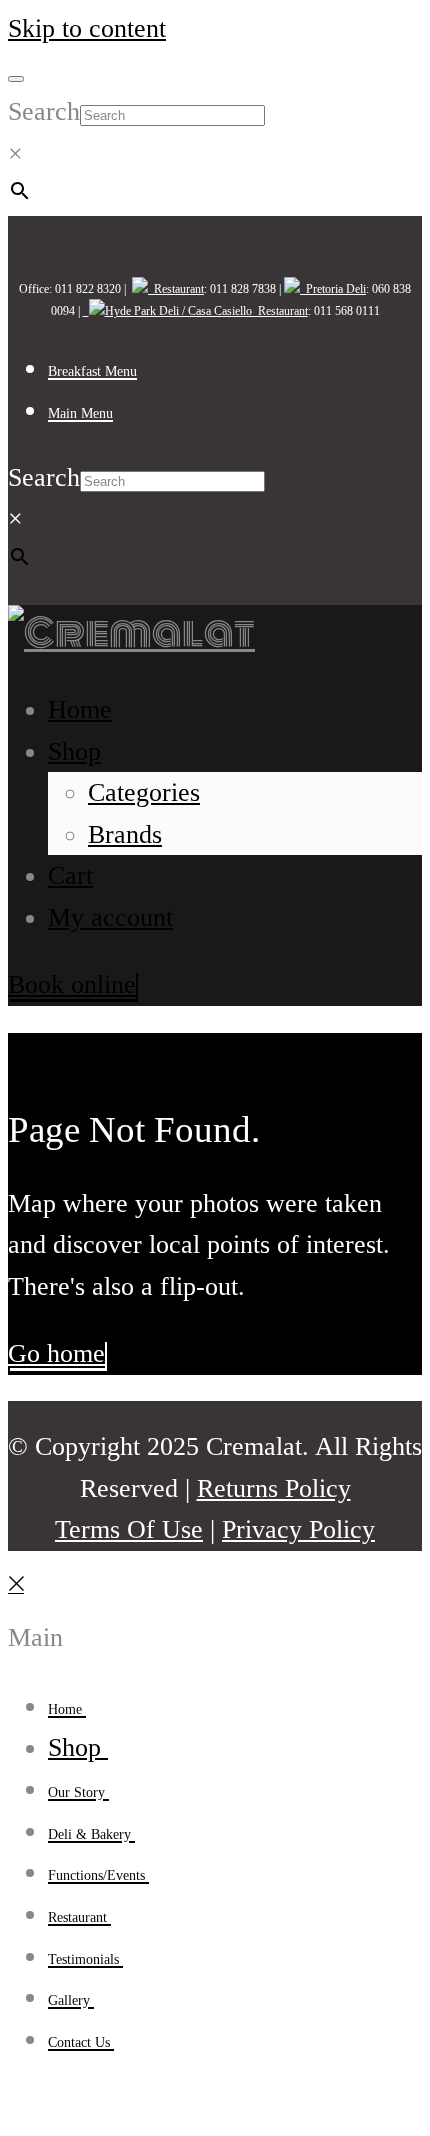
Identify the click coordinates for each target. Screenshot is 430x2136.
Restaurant (176, 289)
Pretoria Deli (333, 289)
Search (44, 111)
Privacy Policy (298, 1529)
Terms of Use (129, 1529)
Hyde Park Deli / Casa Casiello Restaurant (206, 311)
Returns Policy (274, 1488)
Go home (56, 1353)
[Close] (16, 1596)
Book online (72, 984)
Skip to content (87, 28)
